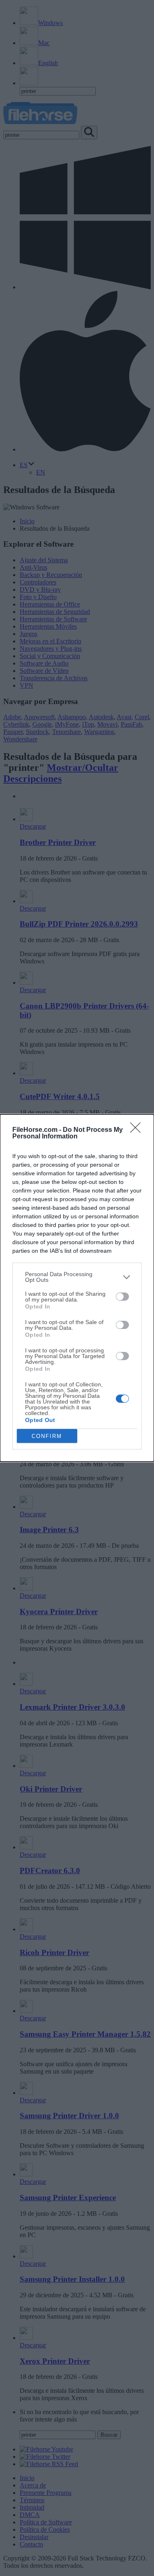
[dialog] (77, 1288)
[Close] (138, 1130)
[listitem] (77, 1277)
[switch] (122, 1297)
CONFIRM (47, 1436)
